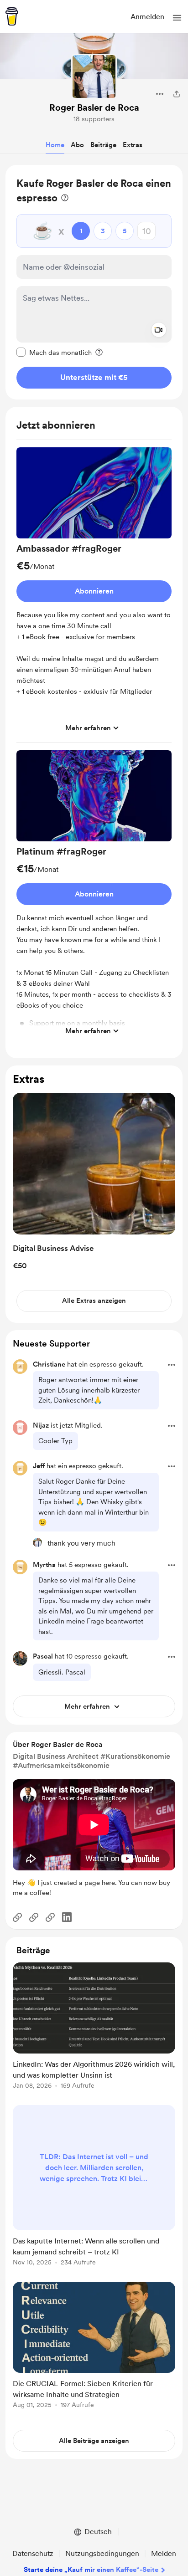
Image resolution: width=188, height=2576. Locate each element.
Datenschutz (33, 2553)
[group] (94, 595)
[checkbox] (54, 352)
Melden (164, 2553)
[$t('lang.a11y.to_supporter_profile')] (37, 1542)
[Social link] (17, 1917)
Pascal (43, 1656)
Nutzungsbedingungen (102, 2553)
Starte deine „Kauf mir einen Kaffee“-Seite (91, 2570)
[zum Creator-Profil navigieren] (94, 77)
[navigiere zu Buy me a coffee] (12, 16)
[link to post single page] (94, 2027)
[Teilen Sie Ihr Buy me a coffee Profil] (177, 94)
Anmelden (147, 17)
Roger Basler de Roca (94, 108)
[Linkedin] (67, 1917)
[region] (94, 282)
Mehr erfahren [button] (88, 728)
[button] (177, 18)
